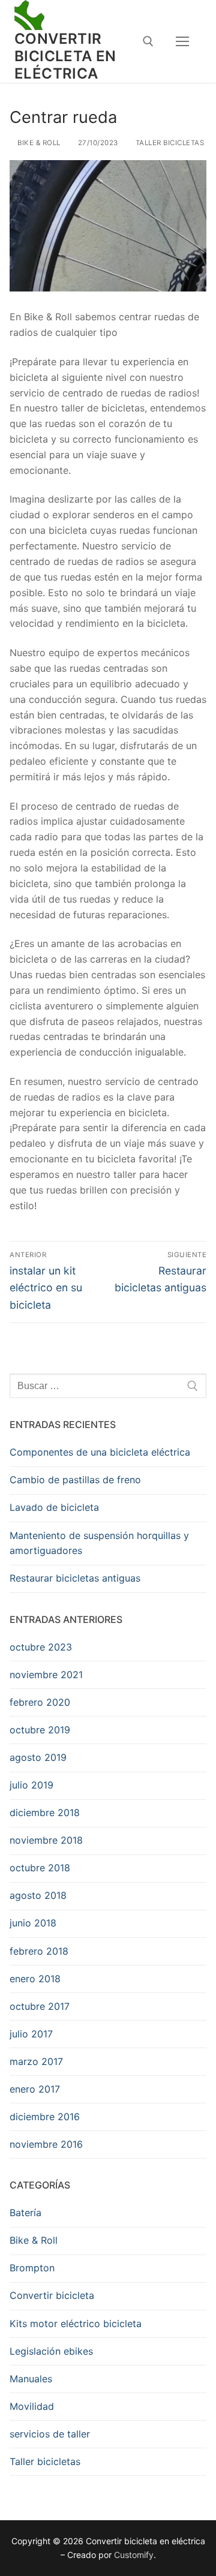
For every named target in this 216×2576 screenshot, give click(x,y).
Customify (134, 2555)
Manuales (31, 2379)
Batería (25, 2213)
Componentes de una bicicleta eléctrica (100, 1452)
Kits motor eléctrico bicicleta (76, 2323)
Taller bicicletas (169, 143)
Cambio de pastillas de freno (75, 1480)
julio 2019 (31, 1785)
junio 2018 (33, 1923)
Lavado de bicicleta (54, 1507)
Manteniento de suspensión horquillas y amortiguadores (99, 1543)
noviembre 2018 (46, 1840)
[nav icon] (182, 41)
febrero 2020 (40, 1702)
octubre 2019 (40, 1730)
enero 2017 (35, 2089)
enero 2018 (35, 1979)
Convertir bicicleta (52, 2295)
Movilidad (32, 2406)
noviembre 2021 (46, 1675)
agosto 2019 (38, 1757)
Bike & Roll (38, 143)
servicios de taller (50, 2434)
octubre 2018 (40, 1868)
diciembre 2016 (45, 2117)
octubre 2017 (40, 2006)
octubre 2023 (41, 1647)
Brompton (32, 2268)
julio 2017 (31, 2034)
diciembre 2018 (45, 1812)
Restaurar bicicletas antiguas (75, 1578)
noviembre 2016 (46, 2144)
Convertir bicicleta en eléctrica (65, 56)
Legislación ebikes (51, 2351)
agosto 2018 (38, 1895)
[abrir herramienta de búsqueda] (148, 41)
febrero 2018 (39, 1951)
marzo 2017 (36, 2061)
